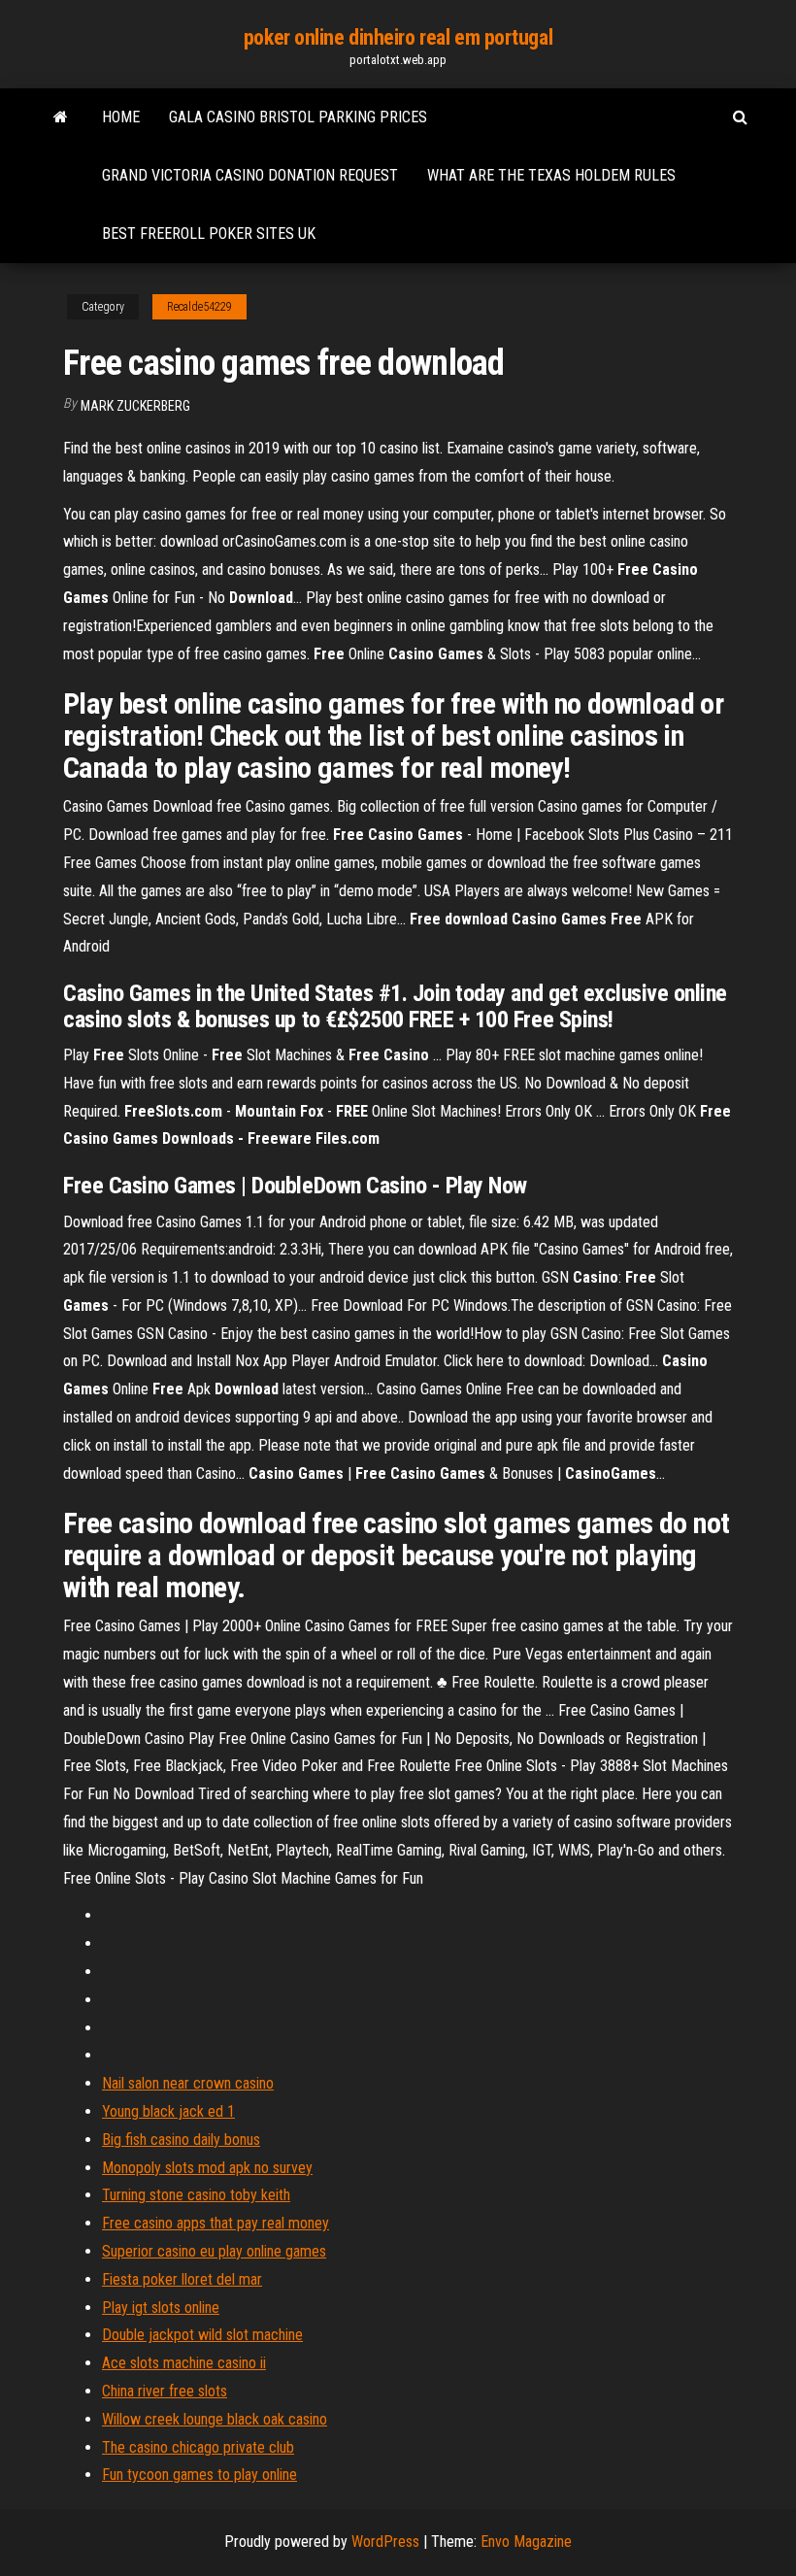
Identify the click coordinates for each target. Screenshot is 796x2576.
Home (121, 117)
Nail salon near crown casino (188, 2083)
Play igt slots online (161, 2308)
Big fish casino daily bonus (181, 2140)
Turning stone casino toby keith (196, 2195)
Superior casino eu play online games (214, 2251)
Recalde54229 (199, 307)
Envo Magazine (526, 2542)
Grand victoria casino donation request (250, 175)
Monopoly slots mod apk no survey (207, 2168)
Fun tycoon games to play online (199, 2475)
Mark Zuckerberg (135, 406)
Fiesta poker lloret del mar (182, 2279)
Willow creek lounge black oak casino (215, 2419)
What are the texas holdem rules (551, 175)
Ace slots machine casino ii (184, 2363)
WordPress (385, 2542)
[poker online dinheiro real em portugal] (61, 117)
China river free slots (165, 2391)
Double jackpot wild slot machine (202, 2335)
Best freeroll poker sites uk (209, 234)
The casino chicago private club (198, 2447)
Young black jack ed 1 (168, 2111)
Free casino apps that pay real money (216, 2223)
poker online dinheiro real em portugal (398, 37)
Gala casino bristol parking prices (298, 117)
